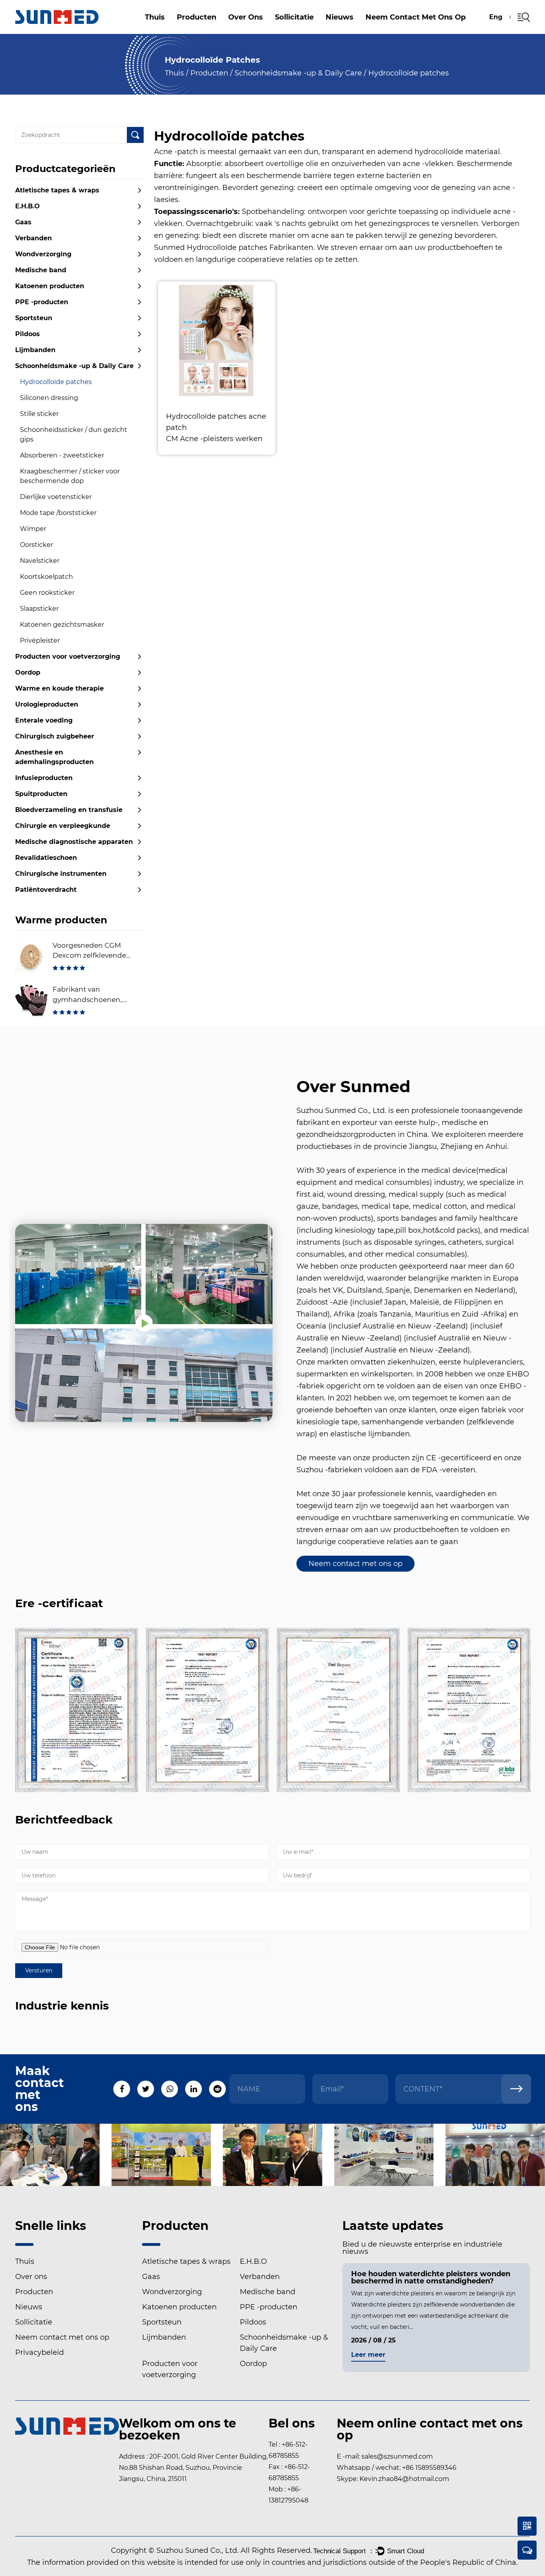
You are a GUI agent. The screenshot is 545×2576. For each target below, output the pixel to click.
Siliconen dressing (49, 398)
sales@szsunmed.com (397, 2456)
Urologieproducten (47, 704)
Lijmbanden (35, 350)
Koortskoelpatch (46, 577)
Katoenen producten (207, 27)
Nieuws (340, 17)
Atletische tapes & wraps (210, 33)
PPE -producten (42, 302)
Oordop (28, 672)
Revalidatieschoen (46, 858)
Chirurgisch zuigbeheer (55, 736)
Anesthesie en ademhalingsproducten (54, 757)
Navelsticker (40, 561)
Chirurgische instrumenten (61, 874)
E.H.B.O (195, 31)
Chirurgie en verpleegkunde (63, 826)
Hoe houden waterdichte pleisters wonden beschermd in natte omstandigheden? (431, 2277)
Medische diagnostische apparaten (74, 842)
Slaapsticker (39, 609)
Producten (196, 17)
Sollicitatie (294, 17)
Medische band (41, 270)
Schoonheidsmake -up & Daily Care (298, 73)
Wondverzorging (43, 254)
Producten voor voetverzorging (68, 656)
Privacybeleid (39, 2352)
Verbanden (208, 29)
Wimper (33, 529)
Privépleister (40, 641)
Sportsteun (34, 318)
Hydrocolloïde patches (56, 382)
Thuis (155, 17)
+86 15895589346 (429, 2468)
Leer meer (368, 2355)
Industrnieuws (354, 32)
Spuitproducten (41, 794)
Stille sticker (39, 414)
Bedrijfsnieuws (356, 33)
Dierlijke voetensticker (56, 497)
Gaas (210, 30)
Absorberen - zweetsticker (62, 455)
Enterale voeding (44, 720)
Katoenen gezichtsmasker (62, 625)
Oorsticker (37, 545)
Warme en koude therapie (59, 688)
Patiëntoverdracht (46, 890)
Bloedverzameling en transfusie (69, 810)
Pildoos (28, 334)
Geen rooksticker (47, 593)
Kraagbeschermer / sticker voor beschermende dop (70, 476)
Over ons (246, 17)
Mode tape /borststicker (58, 513)
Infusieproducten (44, 778)
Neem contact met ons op (416, 17)
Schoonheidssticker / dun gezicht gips (74, 435)
